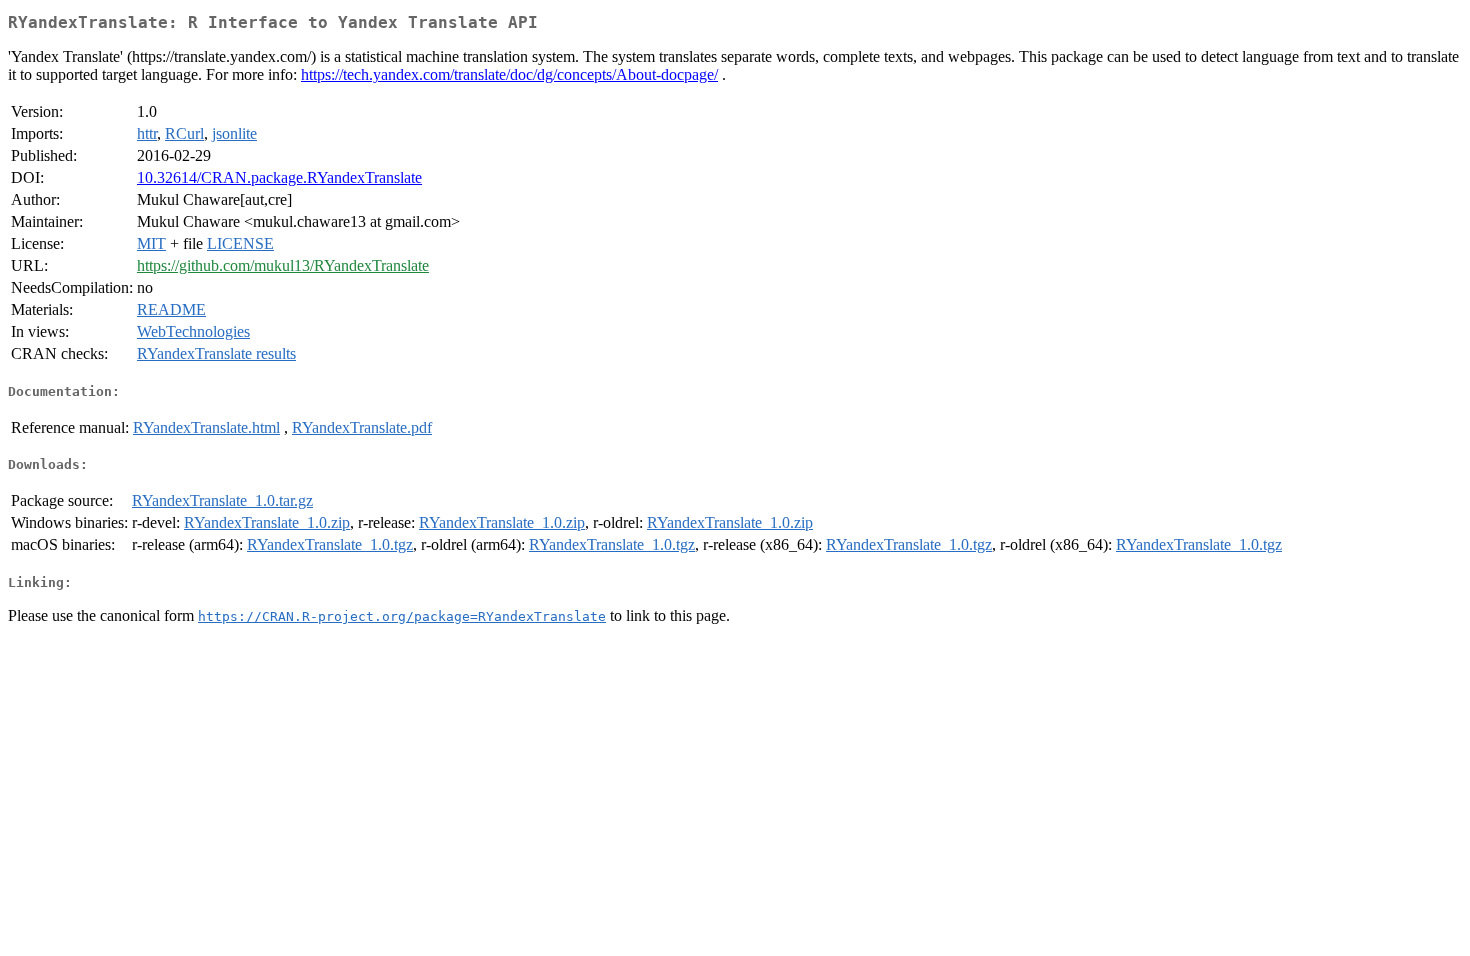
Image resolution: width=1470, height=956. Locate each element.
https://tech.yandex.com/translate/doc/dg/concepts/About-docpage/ (509, 74)
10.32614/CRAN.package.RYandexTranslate (279, 177)
